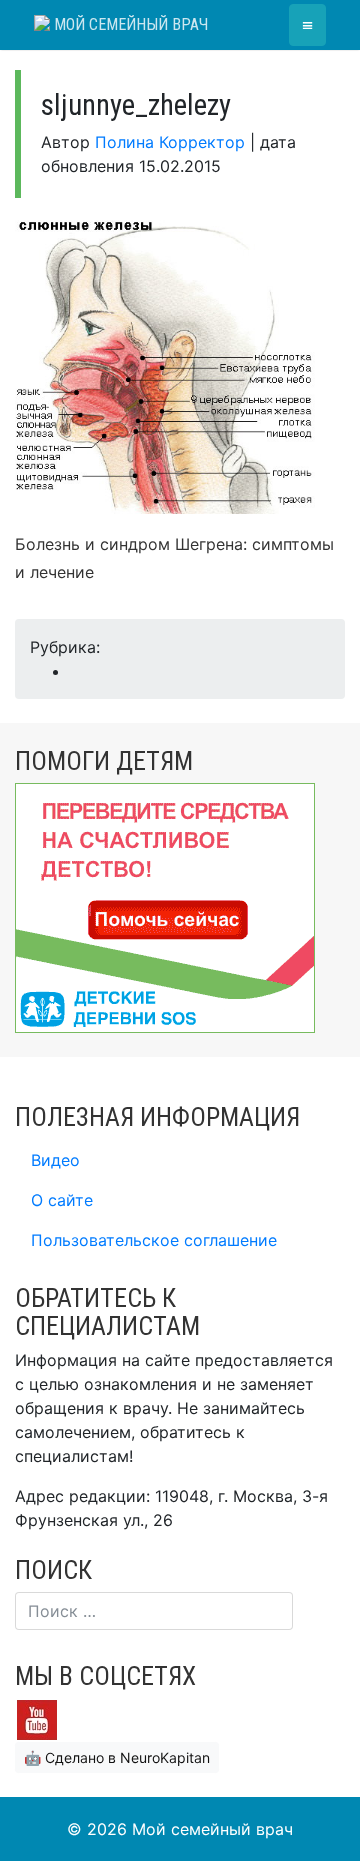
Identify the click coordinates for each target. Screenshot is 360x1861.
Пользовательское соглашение (154, 1240)
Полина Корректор (170, 142)
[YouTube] (37, 1718)
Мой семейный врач (129, 24)
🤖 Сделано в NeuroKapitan (117, 1757)
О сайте (62, 1200)
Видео (55, 1160)
